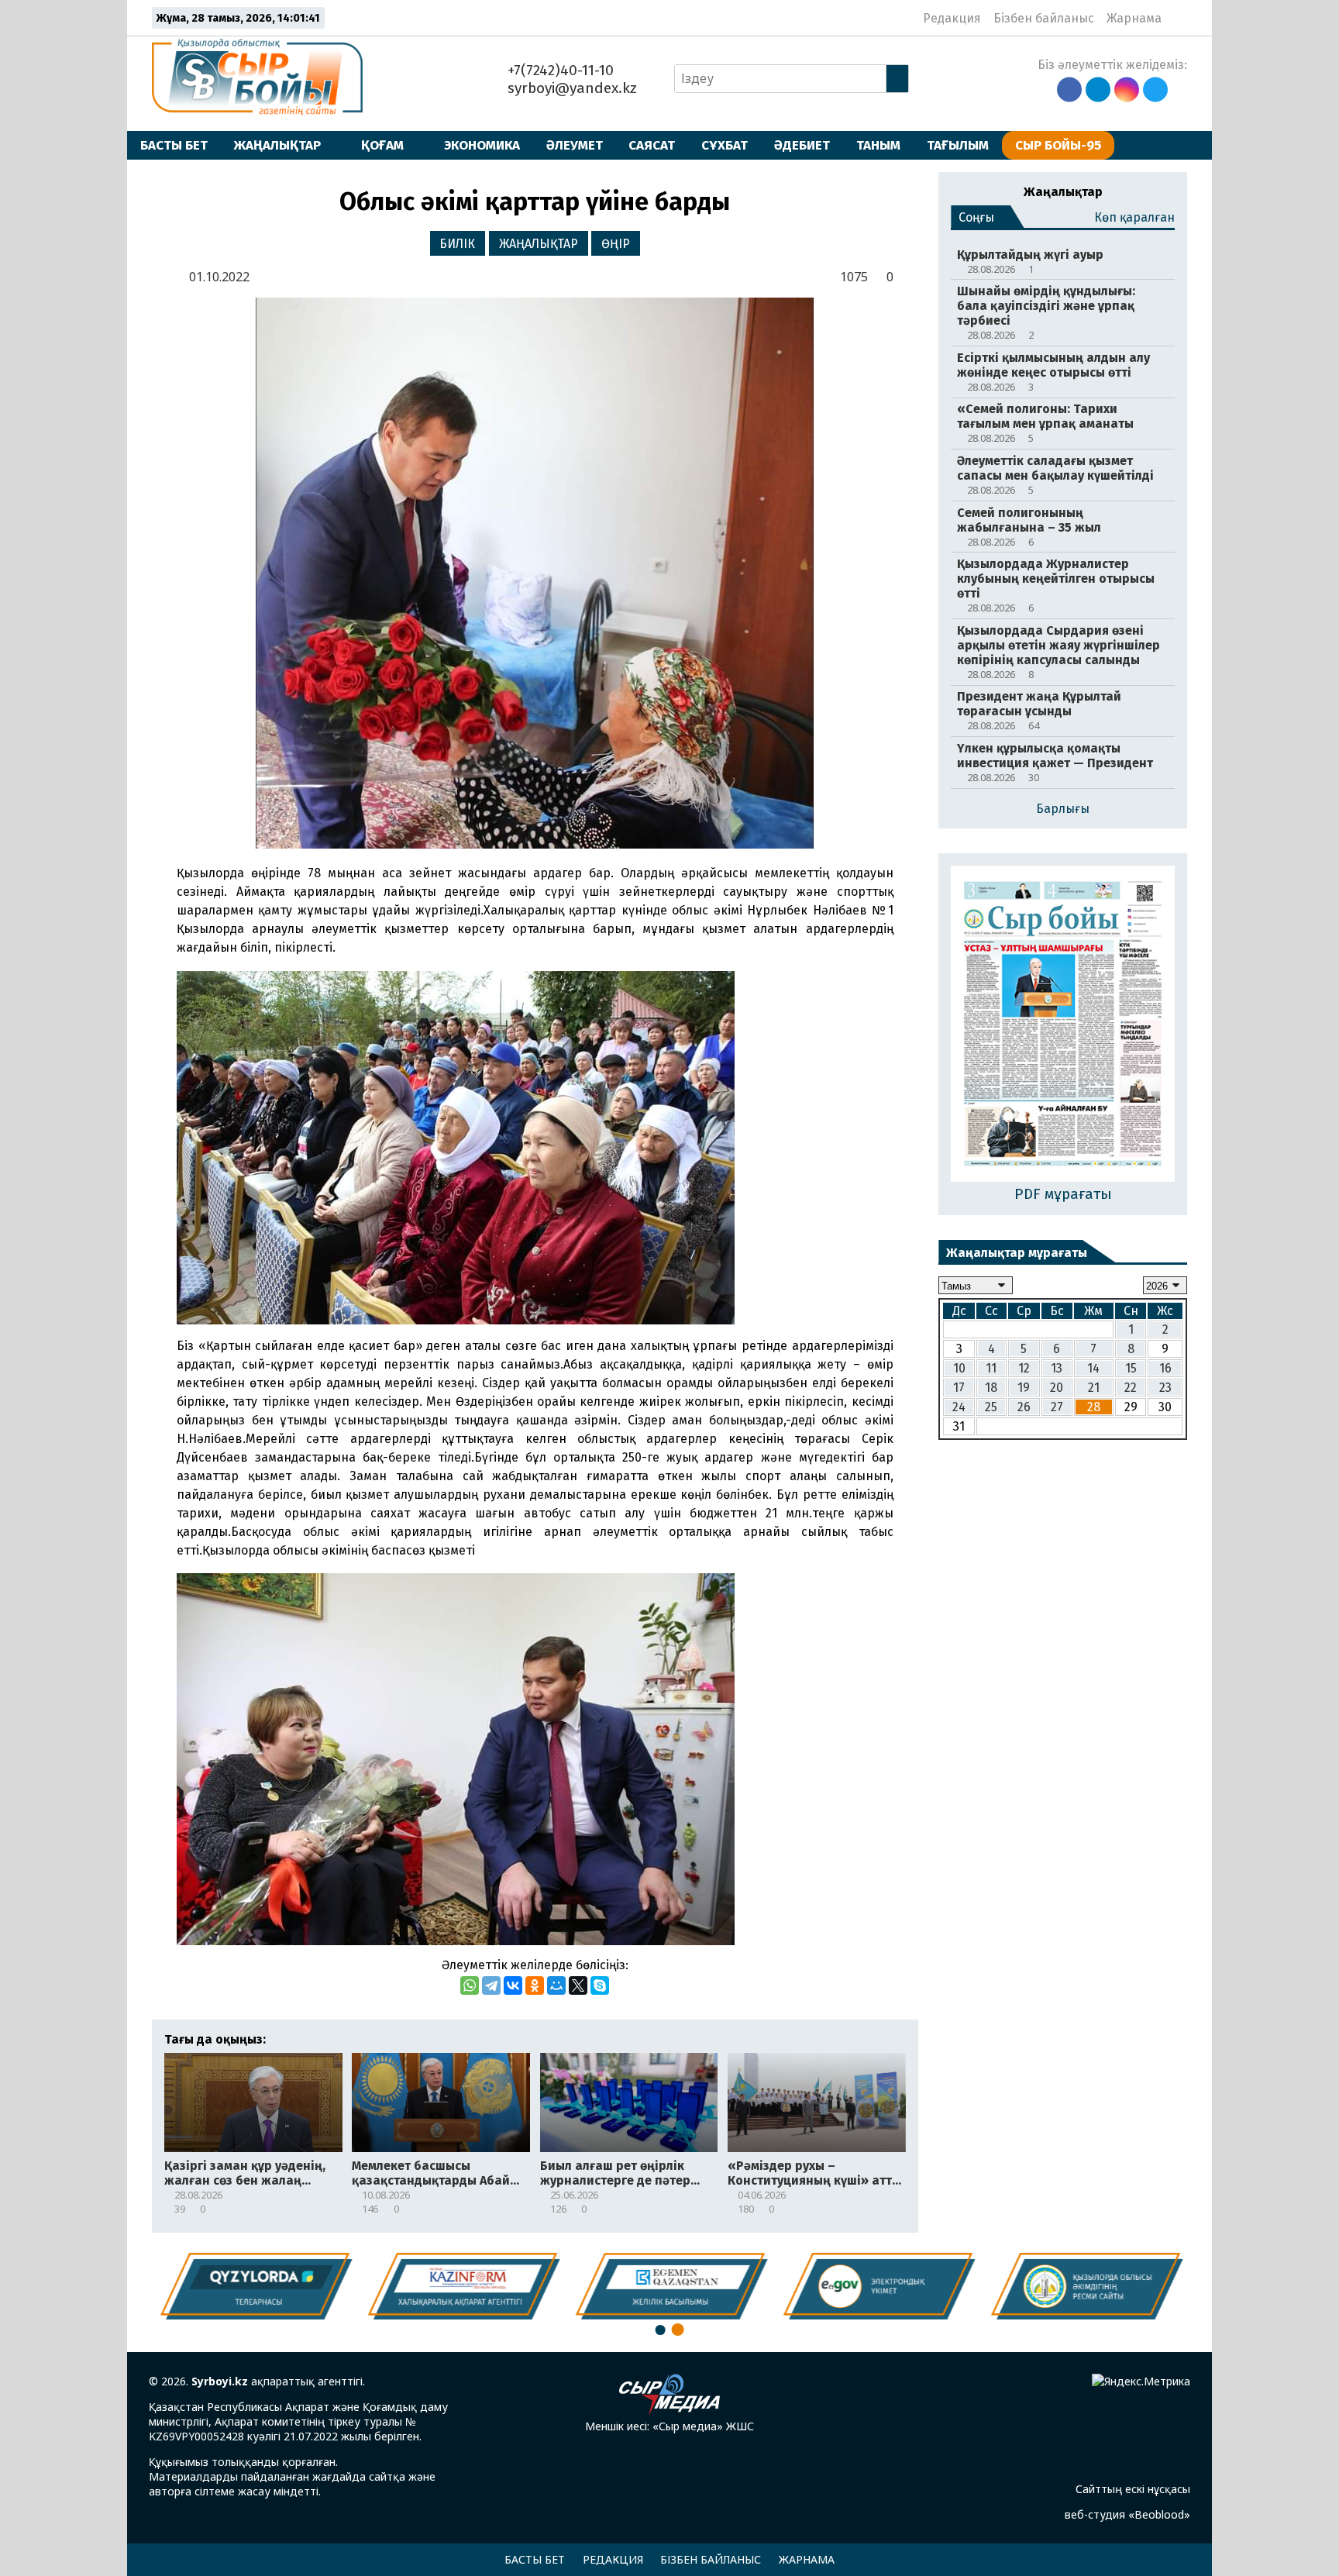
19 (1024, 1388)
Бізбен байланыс (1044, 18)
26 (1024, 1407)
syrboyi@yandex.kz (570, 88)
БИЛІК (457, 244)
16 (1165, 1368)
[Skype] (600, 1985)
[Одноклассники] (535, 1985)
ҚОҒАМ (382, 145)
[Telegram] (491, 1985)
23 (1165, 1388)
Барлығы (1063, 809)
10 (959, 1368)
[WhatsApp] (470, 1985)
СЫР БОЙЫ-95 (1058, 145)
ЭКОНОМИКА (482, 145)
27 (1057, 1407)
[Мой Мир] (556, 1985)
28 (1094, 1407)
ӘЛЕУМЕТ (575, 145)
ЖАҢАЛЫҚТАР (277, 145)
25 (991, 1407)
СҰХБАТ (725, 145)
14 (1093, 1368)
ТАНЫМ (878, 145)
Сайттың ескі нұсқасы (1133, 2489)
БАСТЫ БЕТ (174, 145)
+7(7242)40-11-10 (559, 70)
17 (959, 1388)
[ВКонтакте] (513, 1985)
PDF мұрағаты (1063, 1194)
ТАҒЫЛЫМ (958, 145)
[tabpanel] (1086, 2286)
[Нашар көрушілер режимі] (1178, 18)
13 (1057, 1368)
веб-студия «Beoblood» (1127, 2514)
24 (959, 1407)
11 (991, 1368)
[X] (578, 1985)
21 (1094, 1388)
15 (1131, 1368)
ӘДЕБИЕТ (802, 145)
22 (1131, 1388)
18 (991, 1388)
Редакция (952, 18)
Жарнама (1134, 18)
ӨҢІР (616, 244)
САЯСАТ (652, 145)
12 (1024, 1368)
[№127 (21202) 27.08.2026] (1063, 1025)
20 (1057, 1388)
